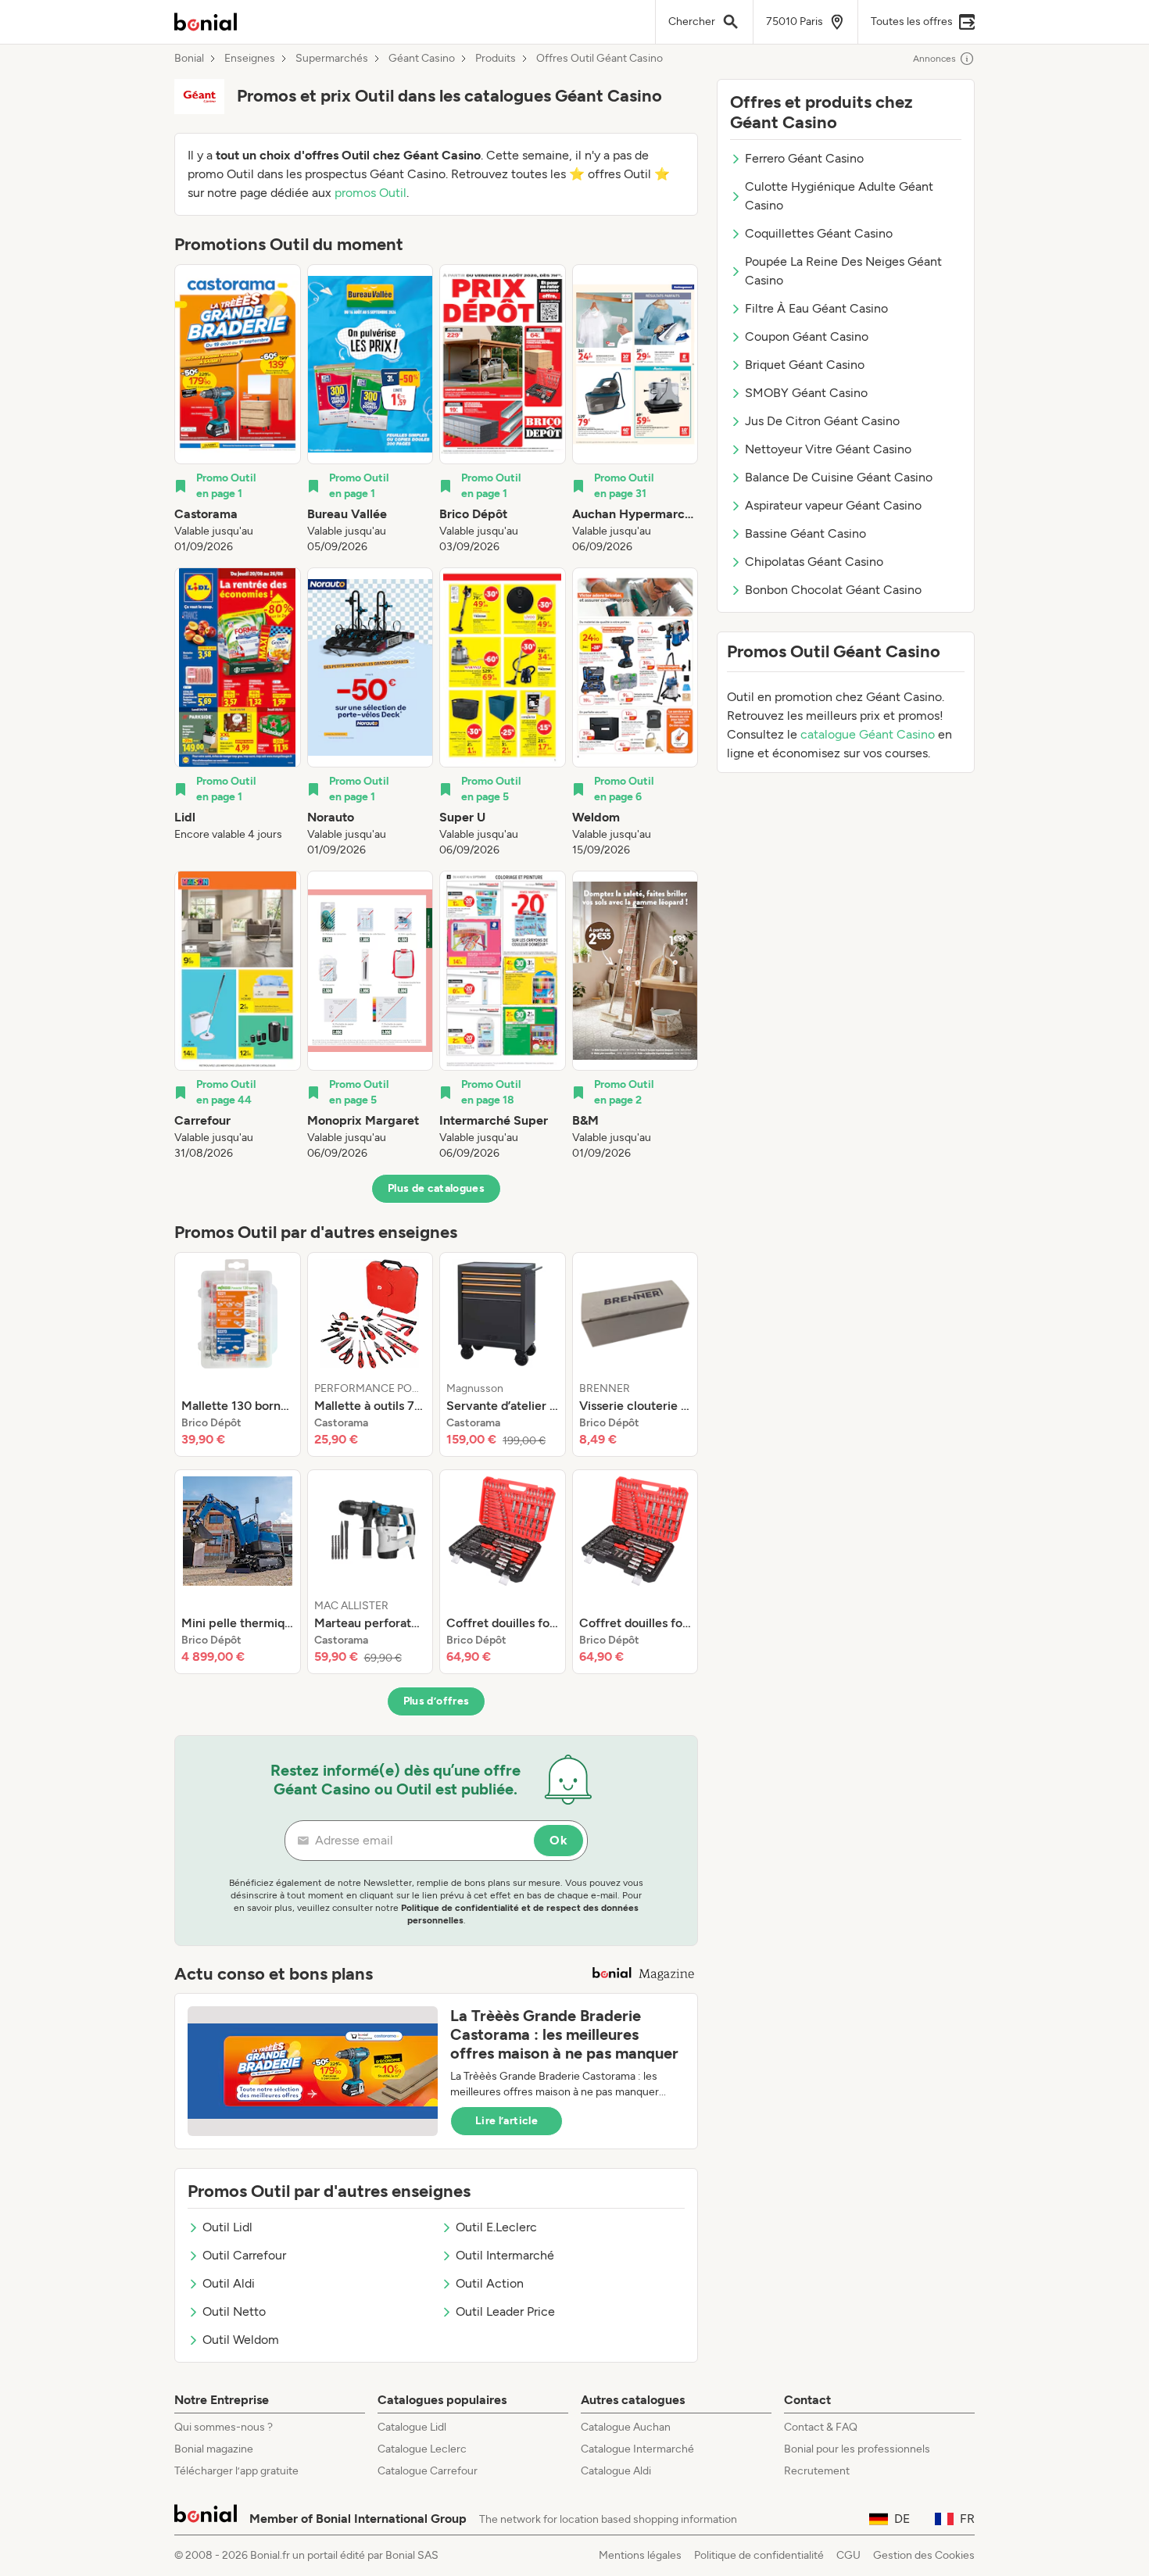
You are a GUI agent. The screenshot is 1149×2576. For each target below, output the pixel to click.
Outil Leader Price (505, 2311)
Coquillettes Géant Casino (819, 233)
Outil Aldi (229, 2283)
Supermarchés (332, 59)
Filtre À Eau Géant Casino (816, 308)
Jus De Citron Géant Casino (822, 421)
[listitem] (238, 410)
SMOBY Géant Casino (806, 393)
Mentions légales (640, 2555)
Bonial (189, 59)
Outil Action (490, 2283)
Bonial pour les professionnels (857, 2449)
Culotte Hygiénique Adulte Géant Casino (839, 196)
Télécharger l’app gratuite (236, 2471)
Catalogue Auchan (626, 2427)
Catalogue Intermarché (637, 2449)
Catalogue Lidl (412, 2427)
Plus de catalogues (436, 1188)
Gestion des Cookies (924, 2555)
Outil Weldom (241, 2340)
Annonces (934, 59)
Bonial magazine (214, 2449)
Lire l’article (506, 2121)
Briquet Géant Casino (805, 365)
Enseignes (250, 59)
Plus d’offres (437, 1701)
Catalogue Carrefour (428, 2471)
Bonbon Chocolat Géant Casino (833, 590)
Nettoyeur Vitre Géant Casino (828, 449)
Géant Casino (422, 59)
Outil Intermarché (505, 2255)
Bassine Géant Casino (805, 533)
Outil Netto (234, 2311)
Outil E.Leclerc (496, 2227)
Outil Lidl (227, 2227)
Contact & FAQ (821, 2427)
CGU (848, 2555)
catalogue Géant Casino (868, 734)
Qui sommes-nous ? (224, 2427)
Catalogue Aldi (616, 2471)
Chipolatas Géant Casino (814, 562)
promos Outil (370, 193)
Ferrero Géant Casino (804, 158)
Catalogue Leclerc (422, 2449)
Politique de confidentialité (759, 2555)
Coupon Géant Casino (807, 336)
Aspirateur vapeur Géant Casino (833, 505)
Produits (496, 59)
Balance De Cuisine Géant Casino (839, 477)
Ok (558, 1840)
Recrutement (817, 2471)
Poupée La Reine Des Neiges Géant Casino (843, 271)
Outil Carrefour (244, 2255)
